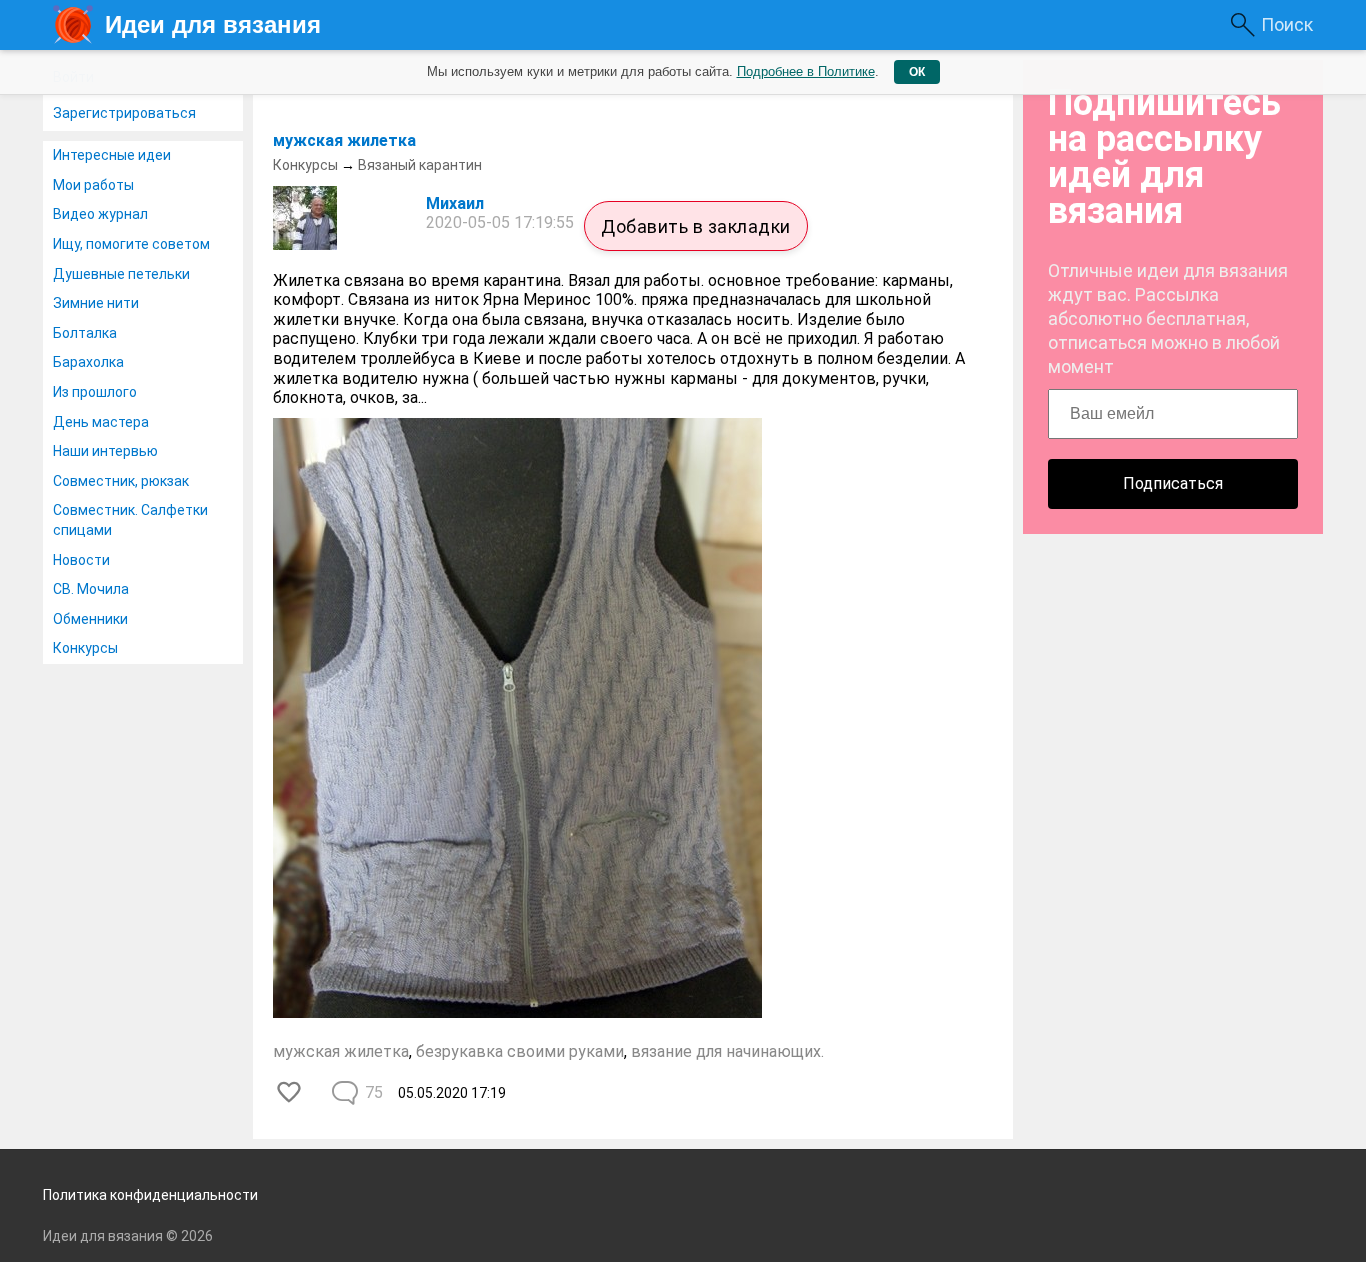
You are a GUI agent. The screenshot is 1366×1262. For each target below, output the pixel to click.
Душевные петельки (121, 274)
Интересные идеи (112, 155)
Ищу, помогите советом (131, 244)
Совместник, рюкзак (121, 481)
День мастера (101, 422)
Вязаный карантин (420, 165)
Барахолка (88, 362)
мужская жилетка (344, 140)
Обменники (90, 619)
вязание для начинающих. (727, 1051)
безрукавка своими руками (520, 1051)
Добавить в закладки (696, 226)
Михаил (455, 203)
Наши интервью (105, 451)
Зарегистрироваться (124, 113)
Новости (81, 560)
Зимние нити (96, 303)
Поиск (1287, 24)
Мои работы (93, 185)
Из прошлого (95, 392)
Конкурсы (85, 648)
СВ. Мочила (91, 589)
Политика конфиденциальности (150, 1195)
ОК (917, 72)
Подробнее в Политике (806, 71)
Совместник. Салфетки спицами (130, 520)
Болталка (85, 333)
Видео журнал (100, 214)
